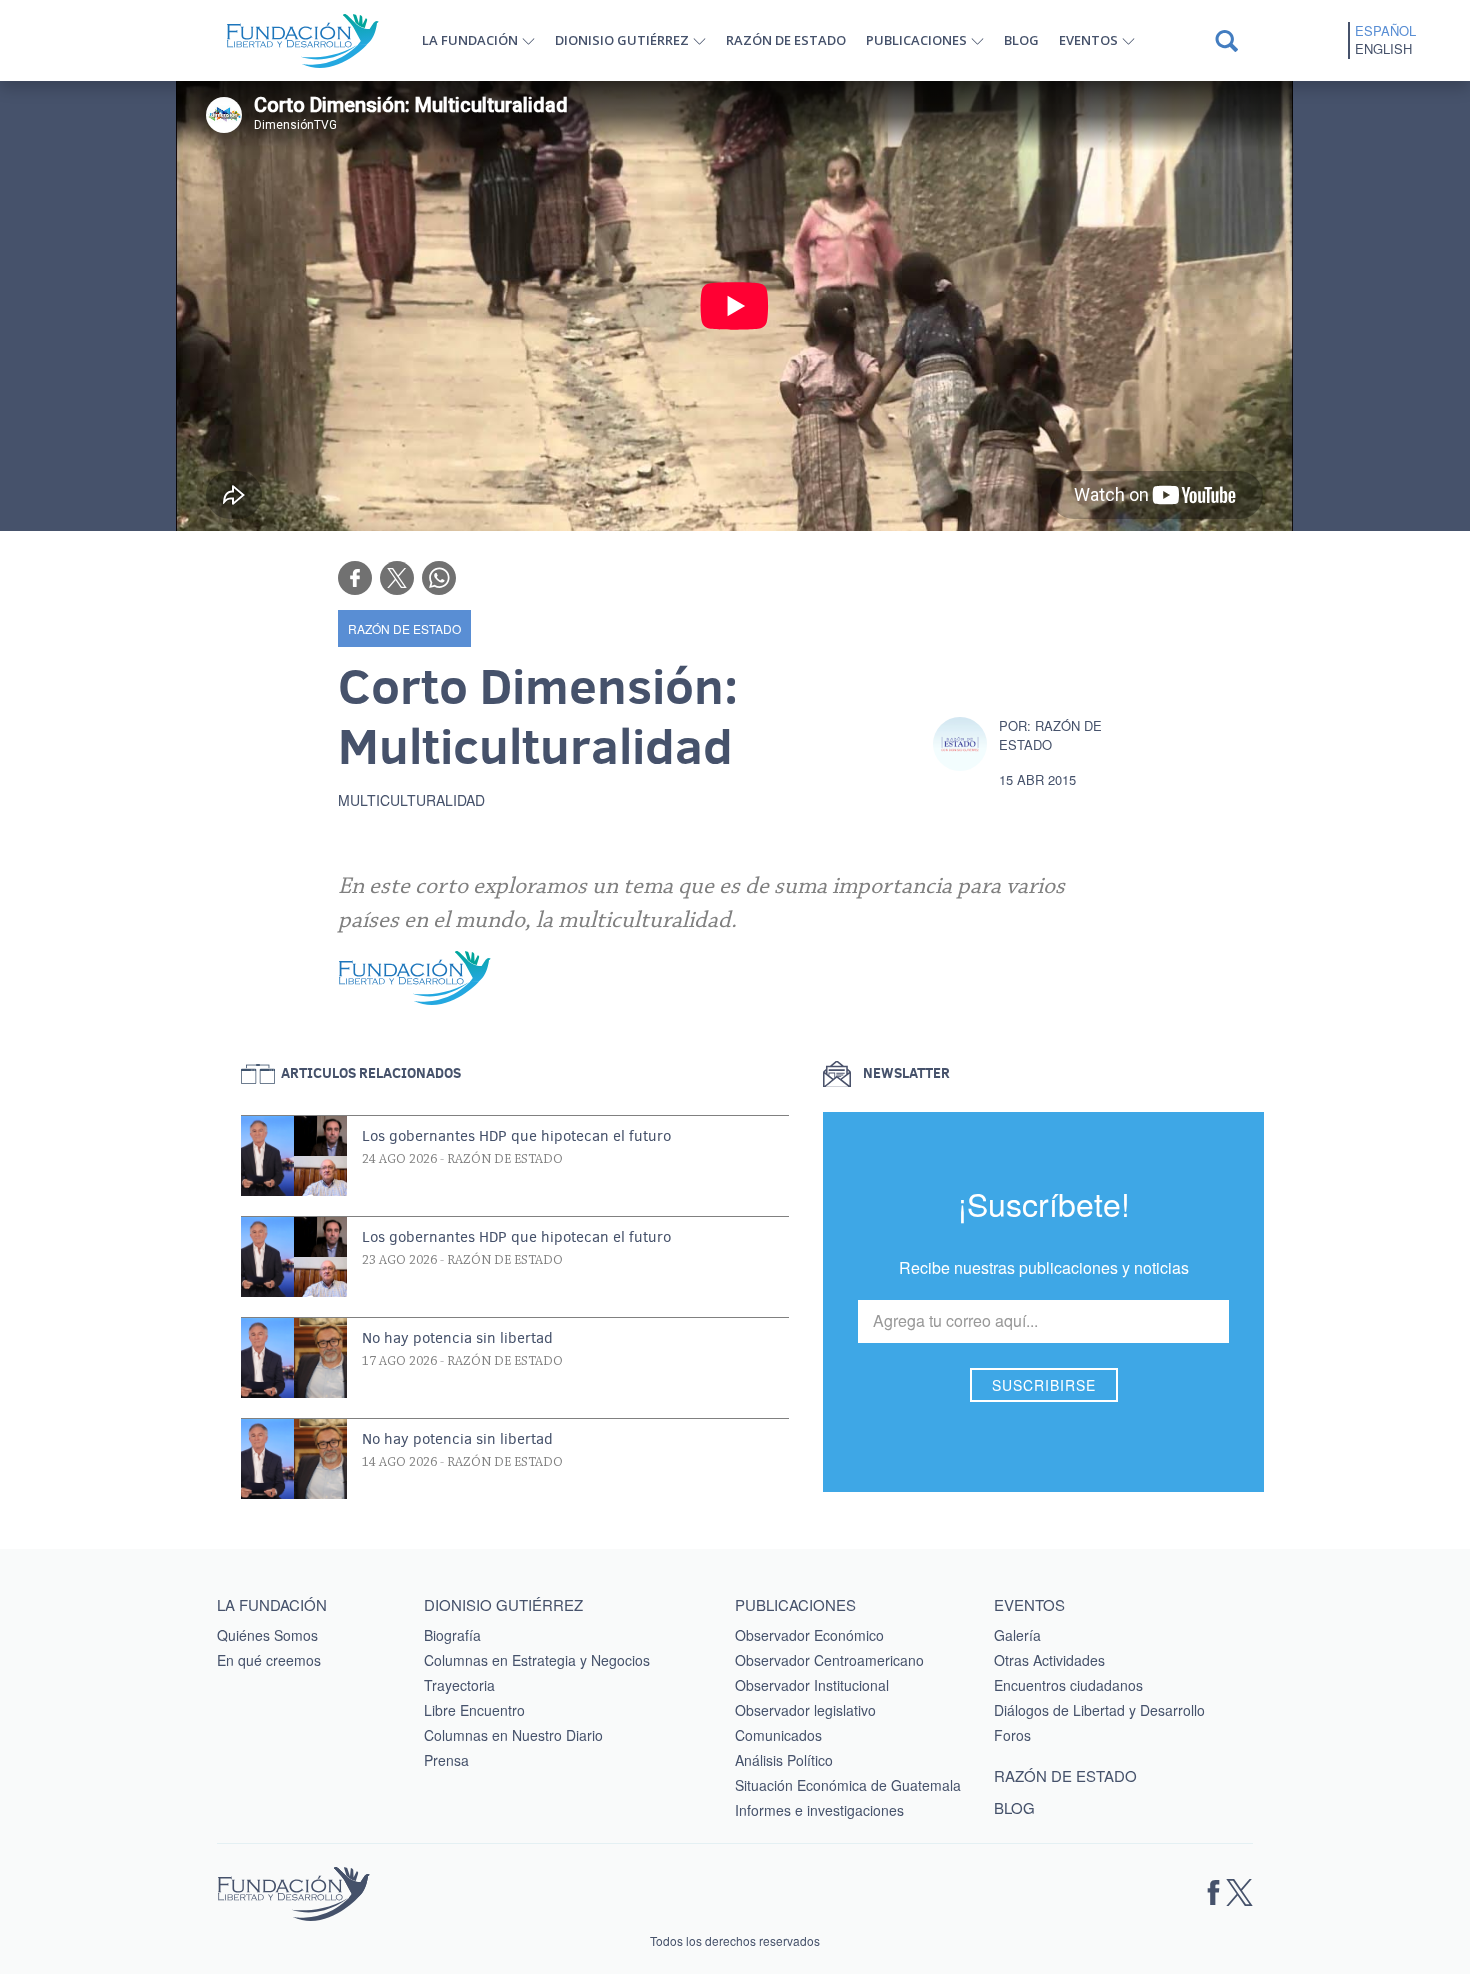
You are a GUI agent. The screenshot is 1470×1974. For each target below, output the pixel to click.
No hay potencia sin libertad (457, 1338)
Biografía (452, 1635)
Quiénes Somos (267, 1635)
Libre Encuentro (474, 1710)
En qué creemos (269, 1660)
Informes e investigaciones (819, 1810)
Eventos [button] (1088, 40)
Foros (1012, 1735)
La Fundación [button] (470, 40)
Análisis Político (784, 1760)
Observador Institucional (812, 1685)
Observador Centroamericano (829, 1660)
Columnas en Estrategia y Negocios (537, 1660)
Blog (1021, 40)
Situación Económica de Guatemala (848, 1785)
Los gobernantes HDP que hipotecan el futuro (516, 1136)
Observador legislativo (805, 1710)
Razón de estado (786, 40)
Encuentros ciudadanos (1068, 1685)
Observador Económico (809, 1635)
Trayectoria (459, 1685)
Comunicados (778, 1735)
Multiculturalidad (411, 800)
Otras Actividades (1049, 1660)
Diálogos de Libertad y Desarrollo (1099, 1710)
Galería (1017, 1635)
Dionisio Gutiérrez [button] (622, 40)
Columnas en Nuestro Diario (513, 1735)
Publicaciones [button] (916, 40)
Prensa (446, 1760)
